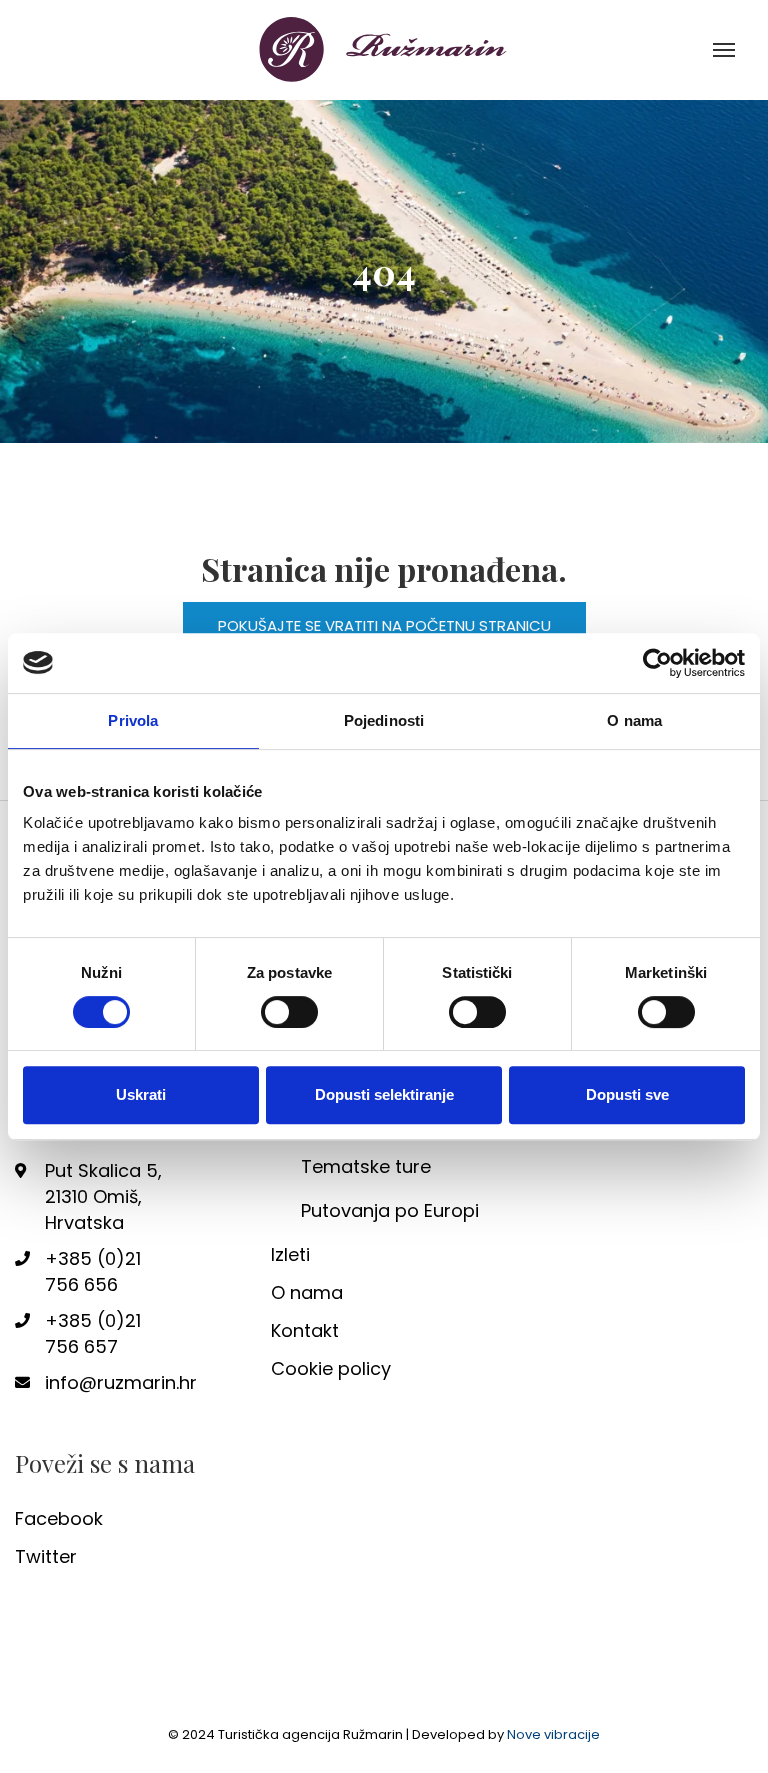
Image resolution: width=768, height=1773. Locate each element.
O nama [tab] (634, 720)
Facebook (59, 1518)
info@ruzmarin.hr (108, 1382)
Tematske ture (366, 1166)
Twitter (46, 1556)
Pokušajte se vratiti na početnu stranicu (384, 625)
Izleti (290, 1254)
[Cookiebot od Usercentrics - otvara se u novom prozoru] (657, 663)
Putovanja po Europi (390, 1210)
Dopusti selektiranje (384, 1094)
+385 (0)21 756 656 (93, 1271)
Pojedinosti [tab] (384, 720)
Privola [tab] (133, 720)
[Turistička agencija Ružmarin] (384, 48)
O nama (307, 1292)
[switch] (289, 1012)
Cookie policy (331, 1368)
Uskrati (141, 1094)
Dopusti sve (627, 1094)
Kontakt (305, 1330)
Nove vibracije (553, 1734)
